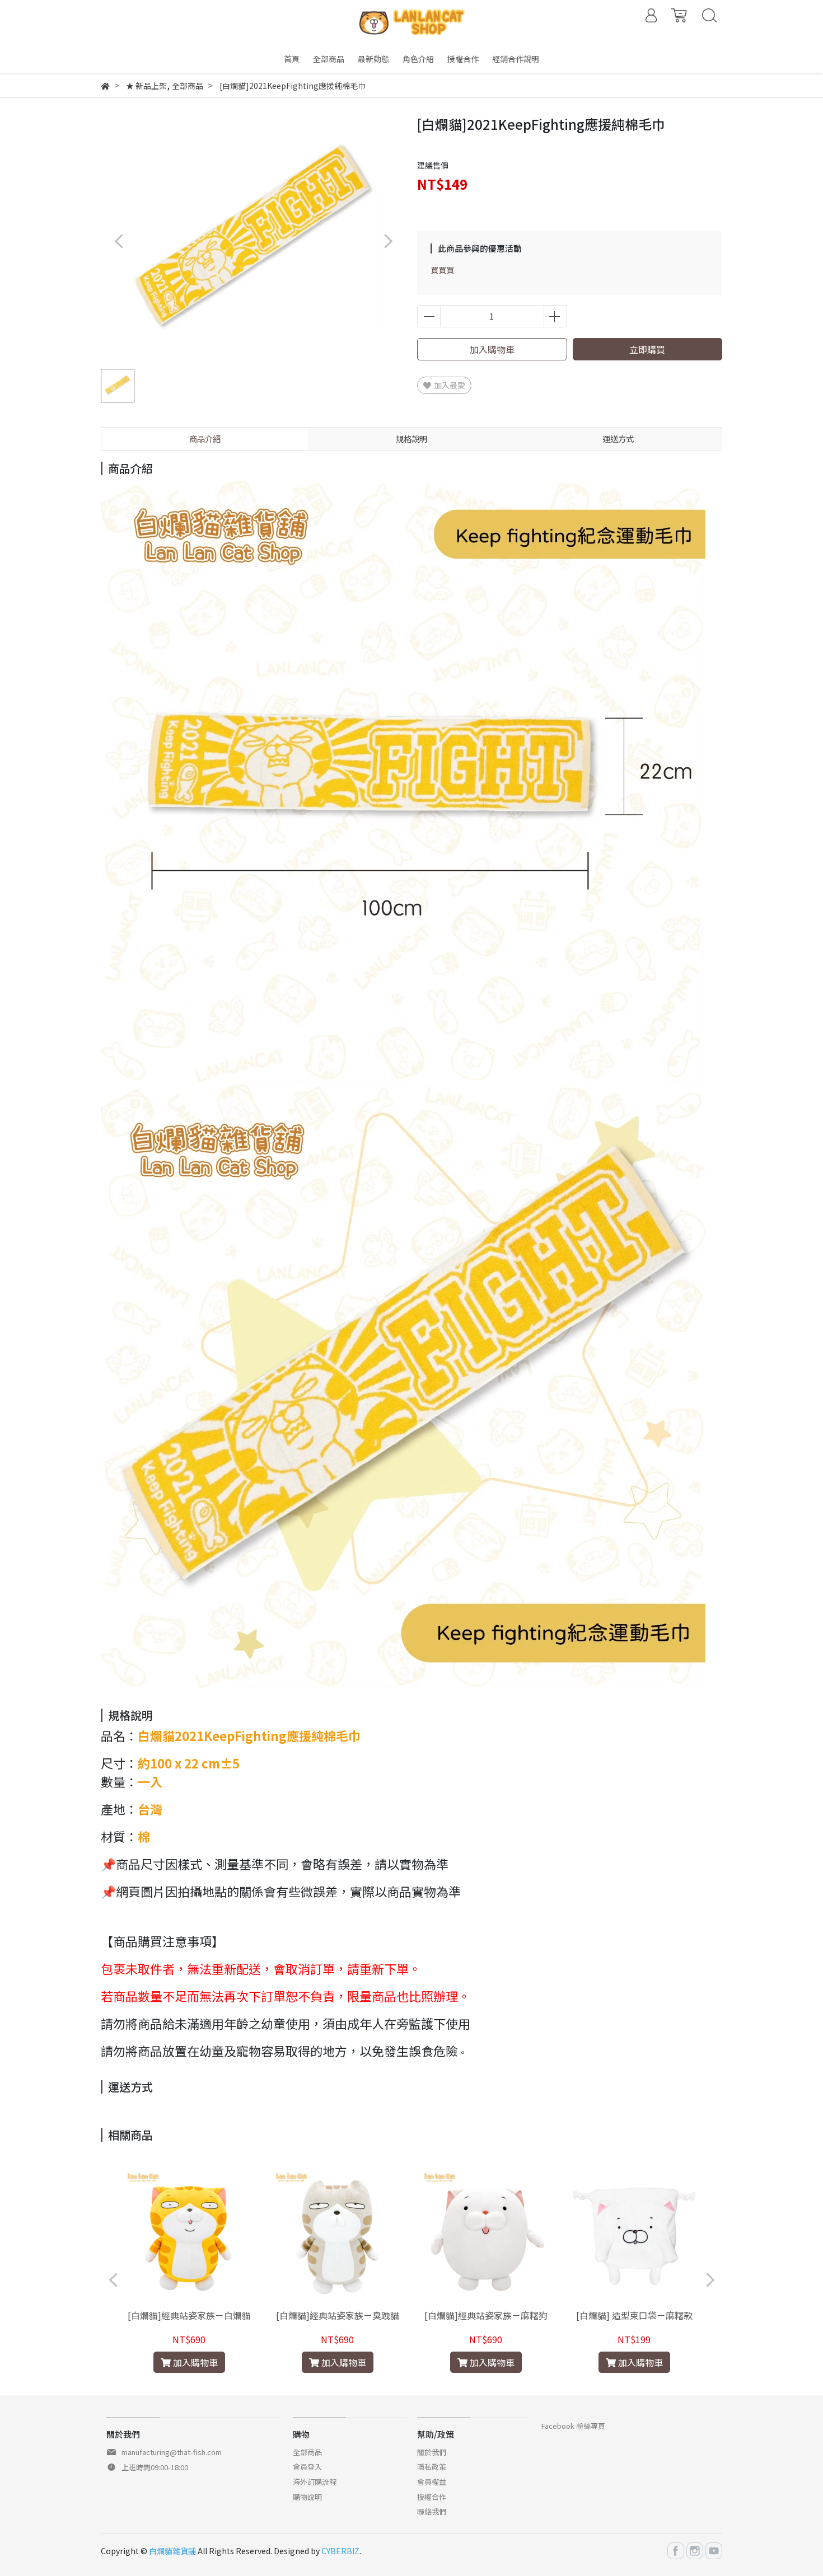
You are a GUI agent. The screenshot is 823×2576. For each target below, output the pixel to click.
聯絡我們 (432, 2511)
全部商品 (307, 2452)
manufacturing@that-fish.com (172, 2452)
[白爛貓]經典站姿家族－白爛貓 (189, 2315)
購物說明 (307, 2497)
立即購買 (647, 349)
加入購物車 (492, 349)
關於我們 (432, 2452)
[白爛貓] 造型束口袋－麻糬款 (634, 2315)
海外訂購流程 (315, 2482)
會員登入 (307, 2467)
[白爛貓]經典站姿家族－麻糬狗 (486, 2315)
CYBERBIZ (340, 2551)
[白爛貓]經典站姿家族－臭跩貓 (338, 2315)
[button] (388, 241)
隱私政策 (432, 2467)
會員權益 (432, 2482)
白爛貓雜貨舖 (172, 2551)
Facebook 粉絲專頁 (573, 2426)
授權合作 (432, 2497)
